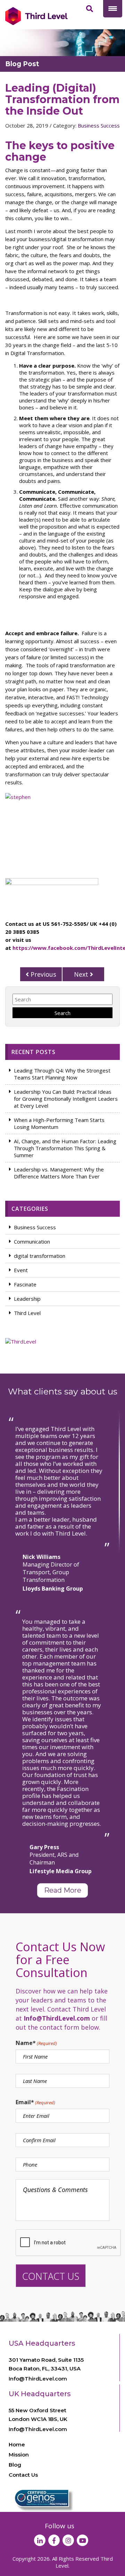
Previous (43, 974)
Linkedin (40, 2540)
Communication (32, 1241)
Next (82, 974)
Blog (15, 2465)
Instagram (68, 2540)
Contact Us (23, 2475)
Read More (63, 1890)
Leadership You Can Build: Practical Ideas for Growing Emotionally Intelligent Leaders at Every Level (66, 1099)
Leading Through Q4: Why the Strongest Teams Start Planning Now (62, 1074)
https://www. (30, 948)
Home (17, 2444)
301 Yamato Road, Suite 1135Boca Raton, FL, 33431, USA (46, 2364)
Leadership (27, 1299)
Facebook (54, 2540)
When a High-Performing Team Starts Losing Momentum (59, 1123)
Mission (19, 2455)
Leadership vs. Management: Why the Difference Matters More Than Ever (59, 1173)
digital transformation (40, 1256)
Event (21, 1270)
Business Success (99, 125)
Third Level (27, 1313)
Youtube (82, 2540)
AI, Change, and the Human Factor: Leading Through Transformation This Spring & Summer (65, 1148)
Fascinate (25, 1284)
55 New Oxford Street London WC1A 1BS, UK (38, 2415)
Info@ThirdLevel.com (38, 2379)
